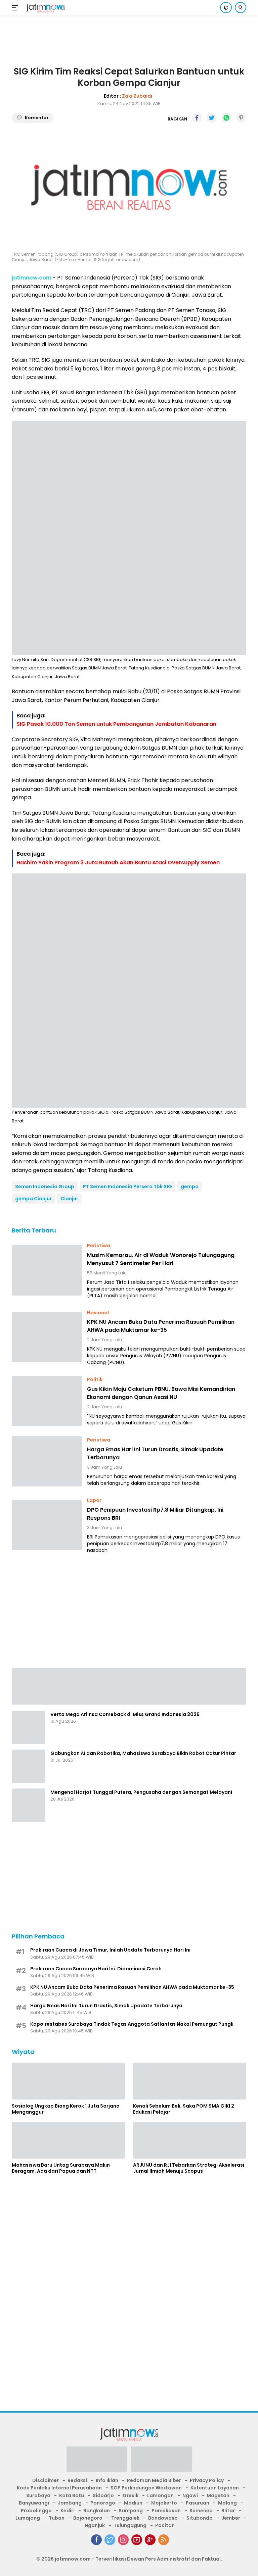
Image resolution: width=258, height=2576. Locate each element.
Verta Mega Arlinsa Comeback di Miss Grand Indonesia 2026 (125, 1714)
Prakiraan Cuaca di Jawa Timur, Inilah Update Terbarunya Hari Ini (110, 1950)
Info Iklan (107, 2480)
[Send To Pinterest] (241, 118)
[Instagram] (123, 2540)
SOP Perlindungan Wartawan (146, 2488)
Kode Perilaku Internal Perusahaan (59, 2488)
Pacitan (165, 2525)
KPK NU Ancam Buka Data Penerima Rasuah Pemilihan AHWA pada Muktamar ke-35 (161, 1326)
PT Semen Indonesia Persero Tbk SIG (127, 1186)
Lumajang (28, 2518)
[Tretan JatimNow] (129, 1685)
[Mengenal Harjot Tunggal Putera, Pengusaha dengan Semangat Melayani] (29, 1805)
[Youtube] (137, 2540)
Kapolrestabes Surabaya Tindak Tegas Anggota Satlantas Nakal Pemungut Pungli (132, 2024)
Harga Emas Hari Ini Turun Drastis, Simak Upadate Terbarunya (155, 1453)
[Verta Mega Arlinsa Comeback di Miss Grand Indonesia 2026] (29, 1727)
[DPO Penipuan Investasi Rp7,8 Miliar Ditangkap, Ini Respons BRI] (47, 1525)
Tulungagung (130, 2525)
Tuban (57, 2518)
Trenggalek (125, 2518)
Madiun (133, 2503)
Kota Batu (72, 2495)
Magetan (218, 2495)
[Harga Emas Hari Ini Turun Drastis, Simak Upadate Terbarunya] (47, 1461)
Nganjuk (95, 2525)
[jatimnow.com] (45, 8)
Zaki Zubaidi (137, 96)
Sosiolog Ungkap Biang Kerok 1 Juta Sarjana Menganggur (66, 2109)
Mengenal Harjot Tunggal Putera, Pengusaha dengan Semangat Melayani (141, 1792)
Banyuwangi (34, 2503)
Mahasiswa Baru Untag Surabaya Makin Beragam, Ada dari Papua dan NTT (61, 2168)
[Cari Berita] (241, 8)
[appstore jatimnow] (162, 2461)
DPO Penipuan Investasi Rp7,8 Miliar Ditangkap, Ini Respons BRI (155, 1514)
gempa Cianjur (33, 1199)
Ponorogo (103, 2503)
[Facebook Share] (197, 118)
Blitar (228, 2511)
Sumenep (201, 2511)
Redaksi (77, 2480)
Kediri (68, 2511)
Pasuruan (198, 2503)
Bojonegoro (88, 2518)
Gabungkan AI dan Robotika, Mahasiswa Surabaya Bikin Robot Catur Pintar (143, 1753)
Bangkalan (97, 2511)
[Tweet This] (212, 118)
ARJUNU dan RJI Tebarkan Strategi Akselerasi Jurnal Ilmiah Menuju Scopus (189, 2168)
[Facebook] (96, 2540)
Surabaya (38, 2495)
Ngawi (190, 2495)
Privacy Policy (207, 2480)
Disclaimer (46, 2480)
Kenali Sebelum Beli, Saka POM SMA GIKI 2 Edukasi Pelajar (184, 2109)
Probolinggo (36, 2511)
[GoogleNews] (150, 2540)
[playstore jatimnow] (97, 2461)
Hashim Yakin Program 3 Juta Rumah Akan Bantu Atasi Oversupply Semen (118, 863)
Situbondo (200, 2518)
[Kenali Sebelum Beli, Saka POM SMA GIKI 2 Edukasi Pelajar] (190, 2081)
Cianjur (69, 1199)
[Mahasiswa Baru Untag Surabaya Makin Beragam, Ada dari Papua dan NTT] (68, 2140)
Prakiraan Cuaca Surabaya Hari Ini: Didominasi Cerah (96, 1969)
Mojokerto (164, 2503)
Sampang (131, 2511)
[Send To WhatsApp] (226, 118)
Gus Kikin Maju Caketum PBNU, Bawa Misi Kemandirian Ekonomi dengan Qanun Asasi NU (161, 1393)
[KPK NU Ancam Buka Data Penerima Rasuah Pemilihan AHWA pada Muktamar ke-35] (47, 1337)
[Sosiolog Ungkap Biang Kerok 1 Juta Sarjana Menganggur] (68, 2081)
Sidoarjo (103, 2495)
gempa (190, 1186)
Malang (227, 2503)
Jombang (70, 2503)
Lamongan (160, 2495)
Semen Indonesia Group (45, 1186)
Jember (231, 2518)
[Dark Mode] (226, 8)
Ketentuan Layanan (215, 2488)
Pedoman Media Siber (154, 2480)
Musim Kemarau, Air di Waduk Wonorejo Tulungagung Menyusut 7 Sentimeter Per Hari (161, 1259)
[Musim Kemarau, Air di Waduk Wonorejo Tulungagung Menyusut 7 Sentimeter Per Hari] (47, 1270)
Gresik (131, 2495)
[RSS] (164, 2540)
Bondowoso (163, 2518)
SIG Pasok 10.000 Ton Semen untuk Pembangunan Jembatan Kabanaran (116, 724)
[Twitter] (110, 2540)
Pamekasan (166, 2511)
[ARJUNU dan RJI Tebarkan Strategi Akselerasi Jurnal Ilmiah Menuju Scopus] (190, 2140)
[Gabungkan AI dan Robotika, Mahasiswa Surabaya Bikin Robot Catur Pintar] (29, 1766)
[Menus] (16, 8)
